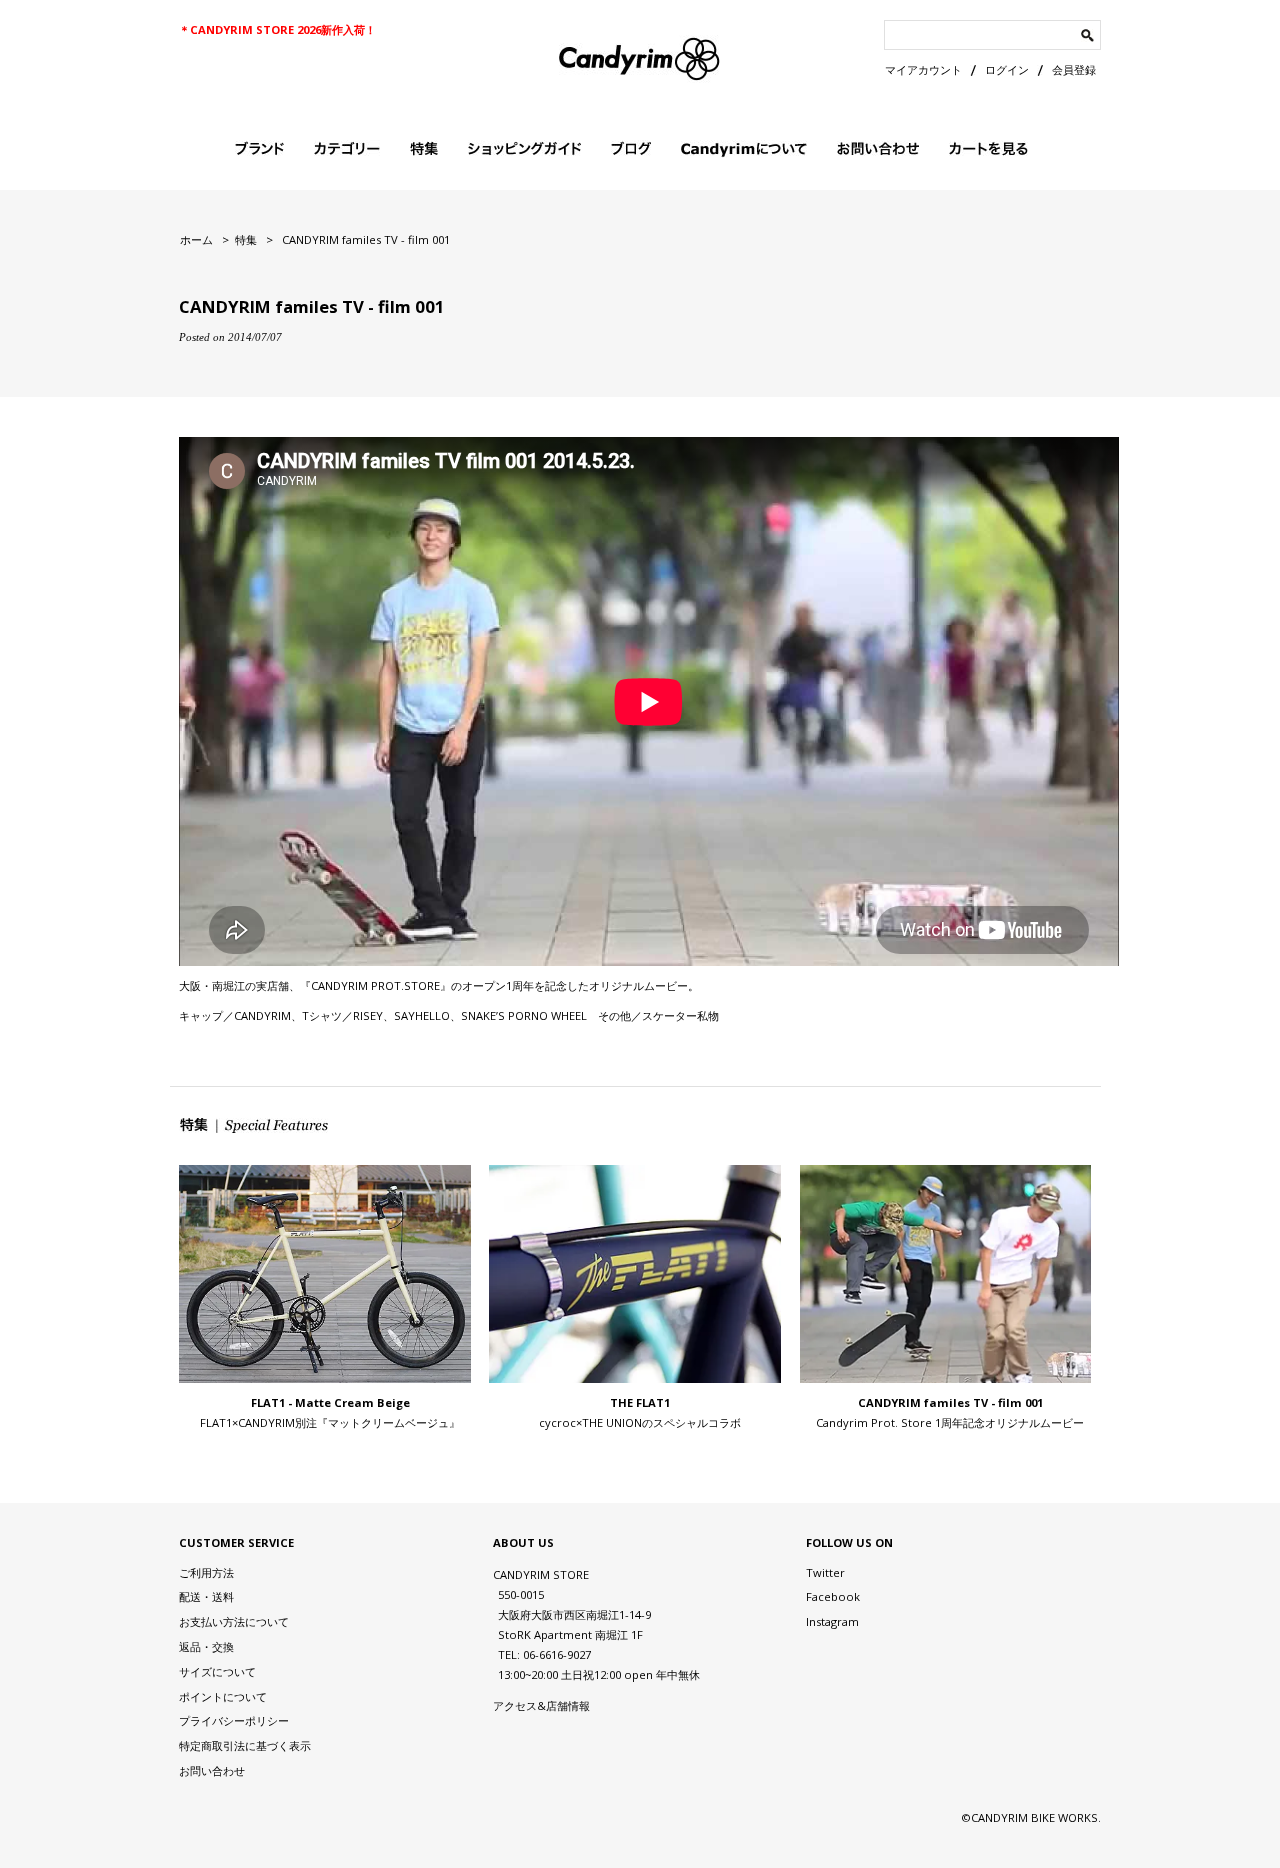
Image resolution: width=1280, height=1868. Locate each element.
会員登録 (1074, 69)
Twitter (825, 1572)
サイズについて (217, 1671)
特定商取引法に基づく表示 (245, 1745)
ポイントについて (223, 1696)
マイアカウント (923, 69)
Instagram (832, 1621)
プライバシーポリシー (234, 1720)
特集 (246, 239)
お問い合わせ (212, 1770)
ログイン (1007, 69)
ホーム (196, 239)
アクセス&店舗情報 (541, 1705)
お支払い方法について (234, 1621)
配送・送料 (206, 1596)
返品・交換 (206, 1646)
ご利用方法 (206, 1572)
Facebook (833, 1596)
